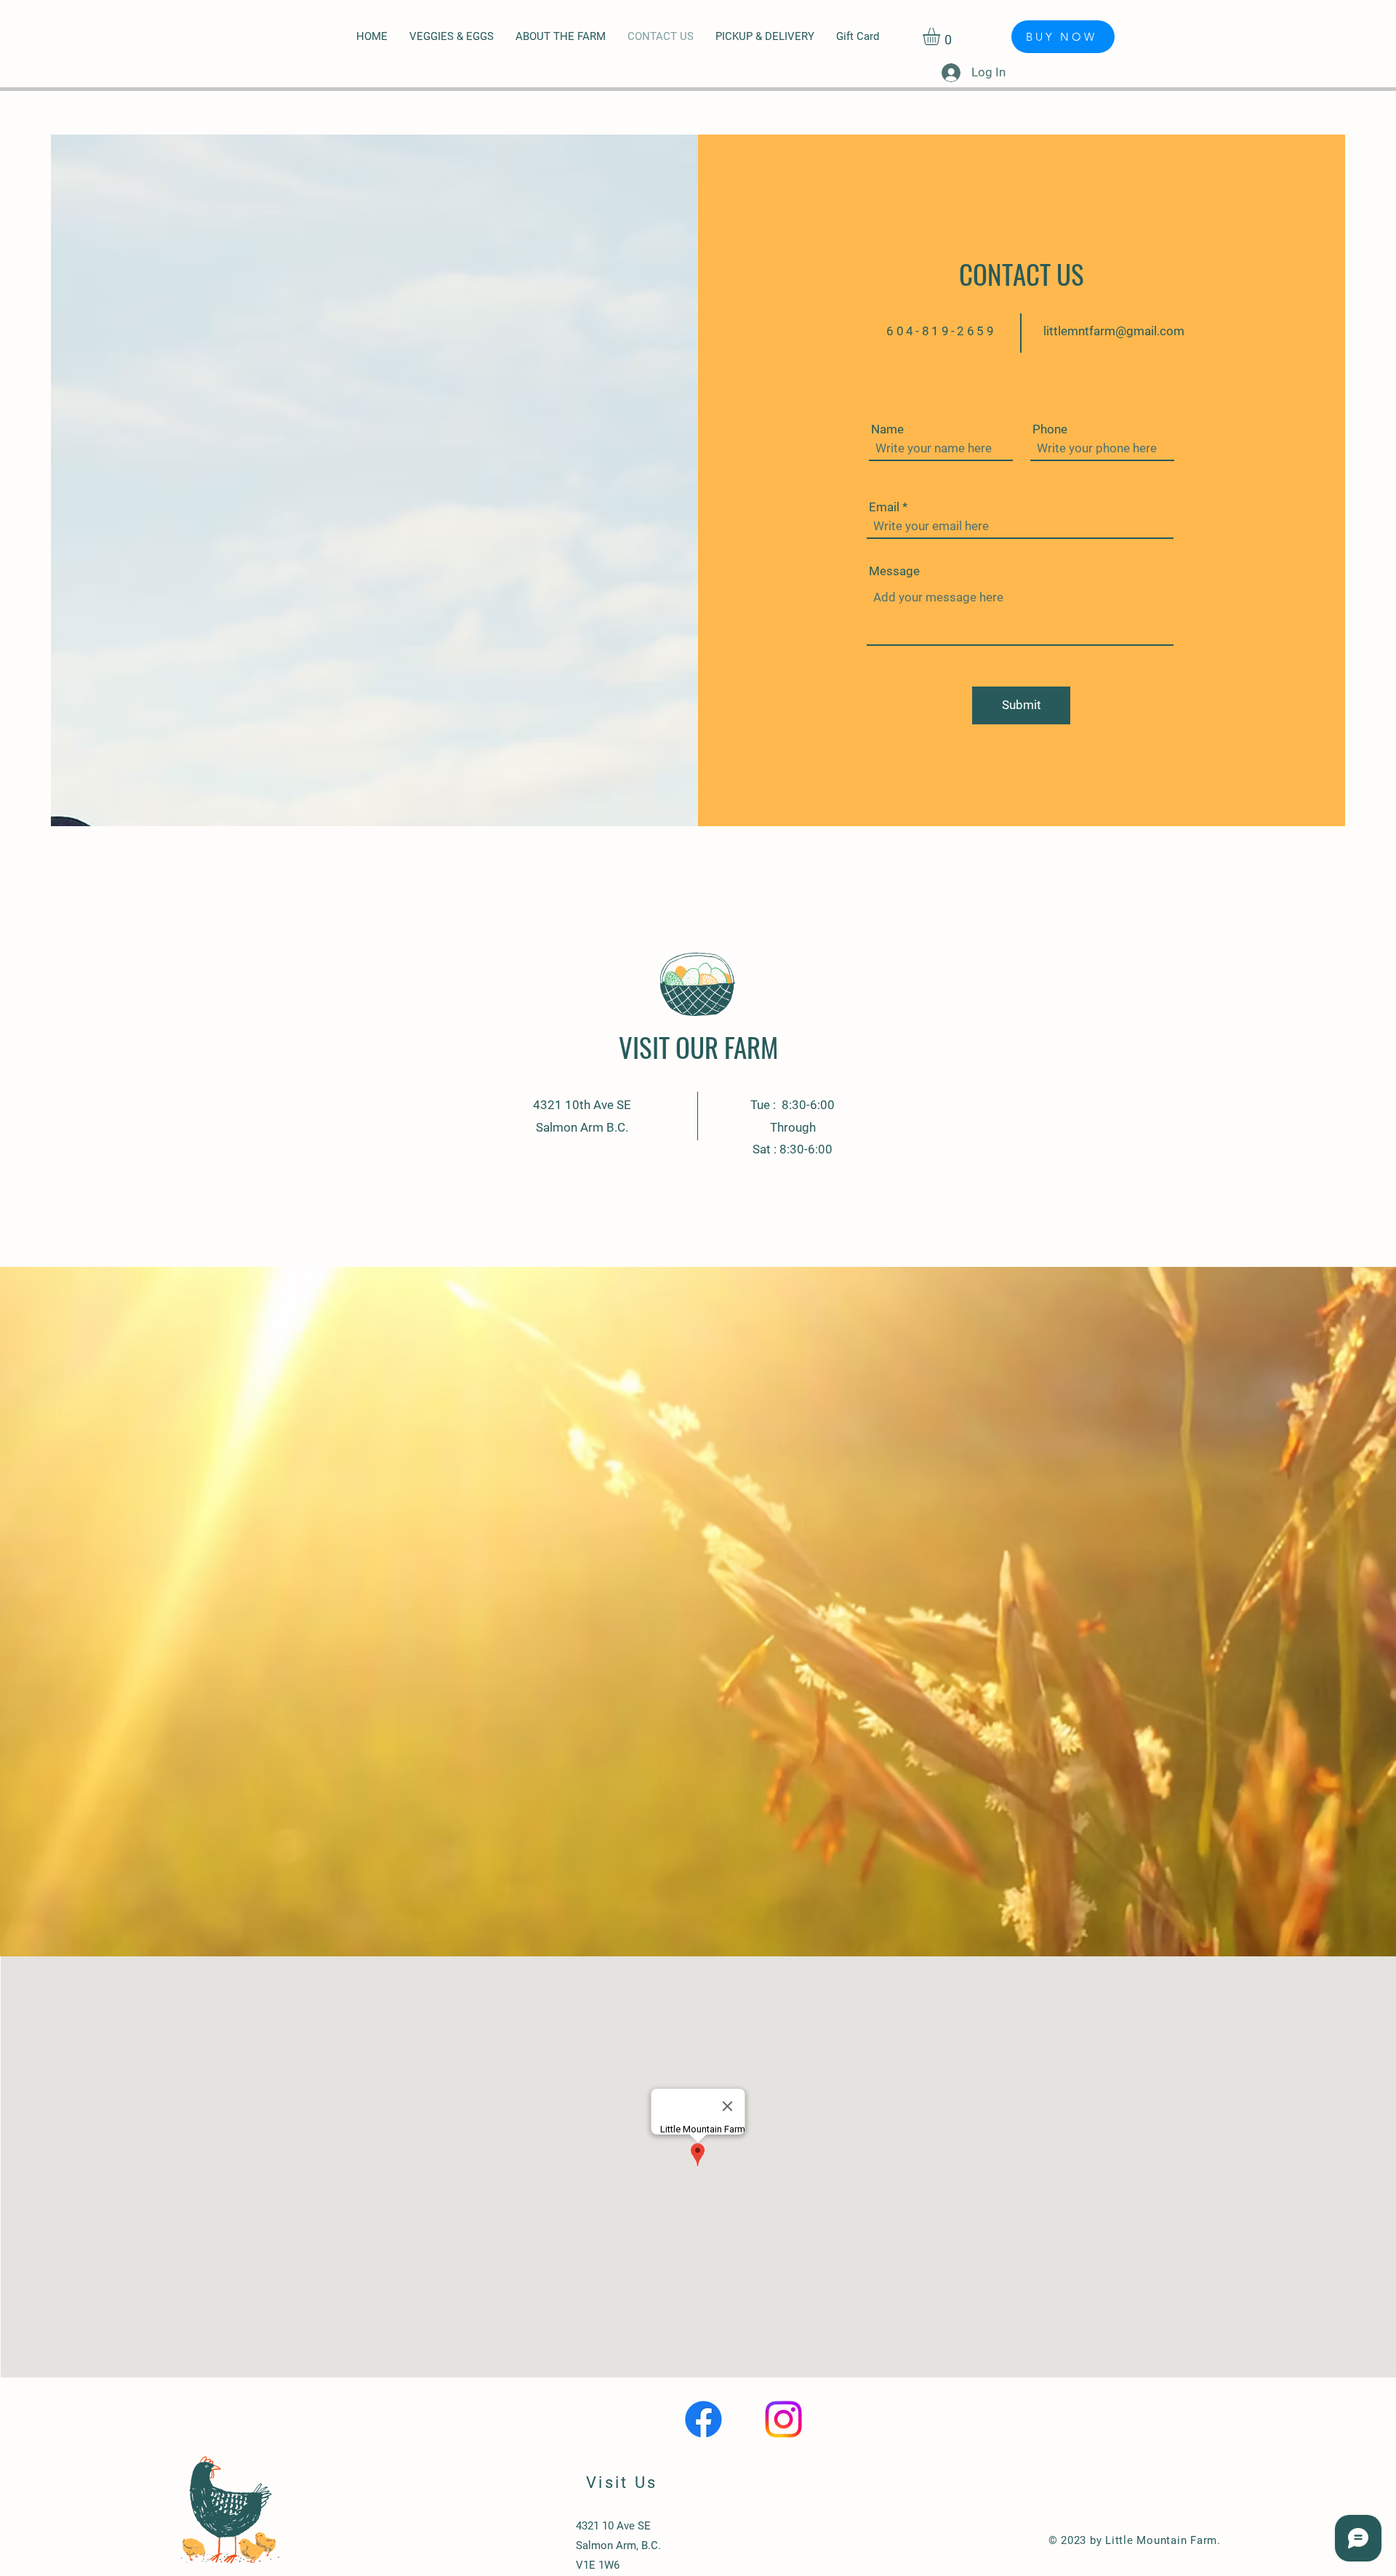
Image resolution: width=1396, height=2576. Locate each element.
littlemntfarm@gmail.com (1114, 331)
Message (894, 571)
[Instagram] (783, 2419)
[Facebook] (703, 2419)
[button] (942, 36)
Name (887, 429)
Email (884, 507)
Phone (1050, 429)
